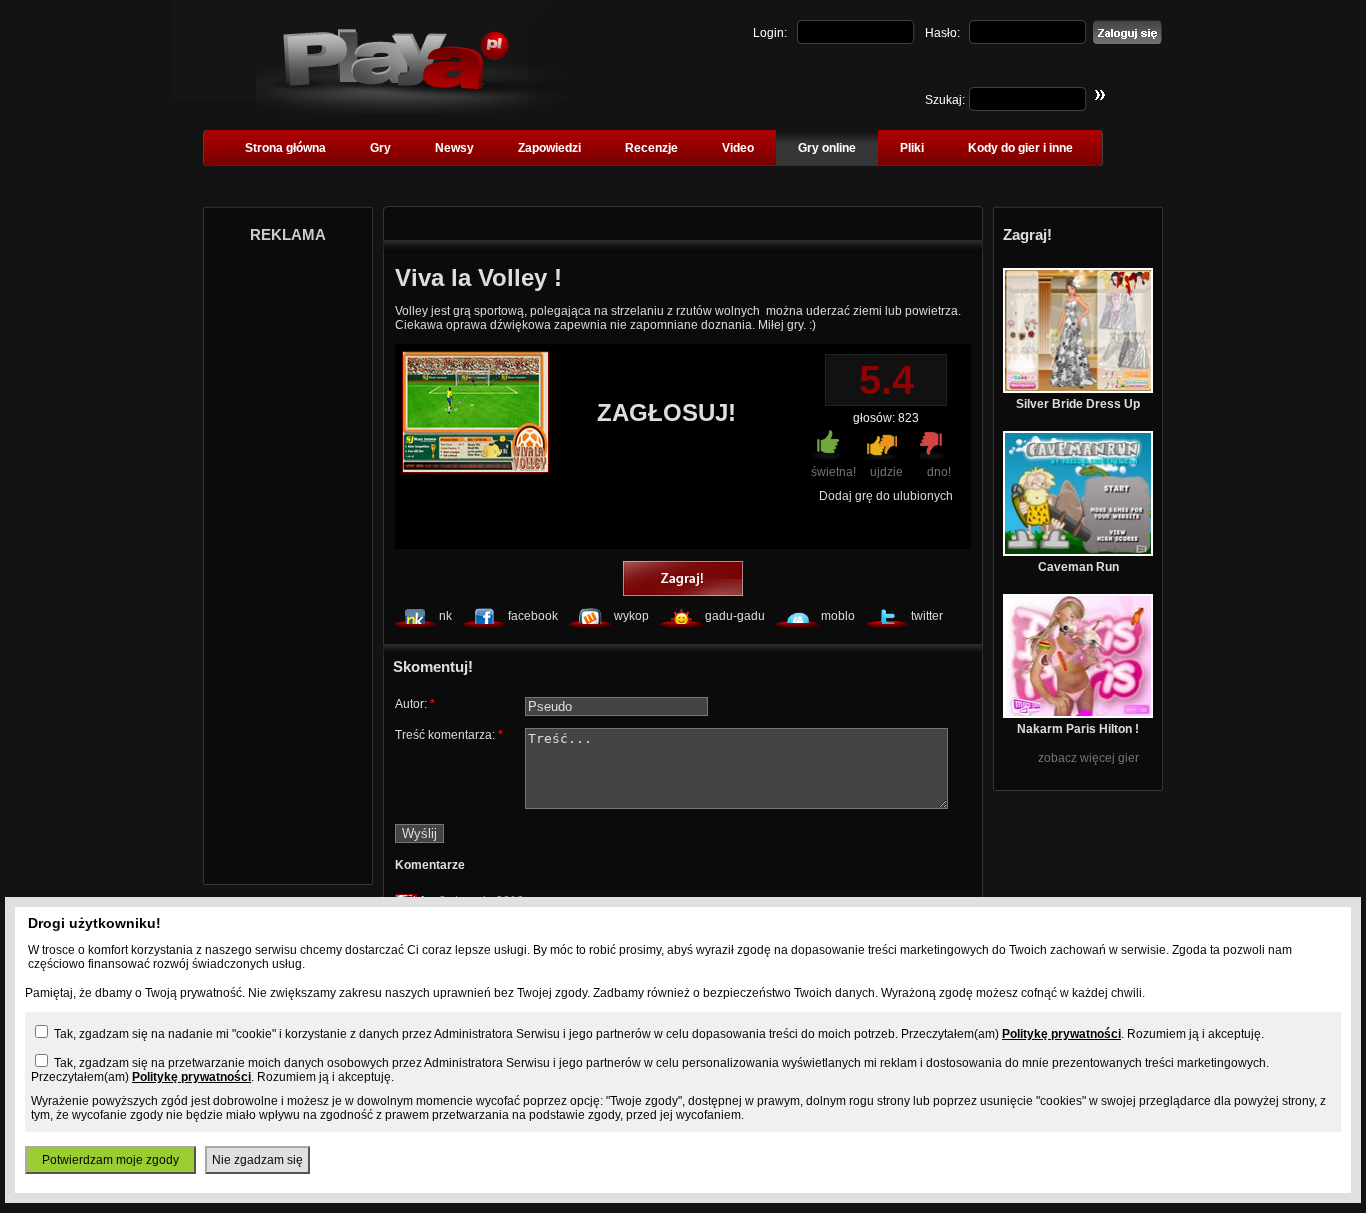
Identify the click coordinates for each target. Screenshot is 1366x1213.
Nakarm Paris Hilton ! (1078, 729)
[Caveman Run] (1078, 552)
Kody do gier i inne (1020, 148)
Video (738, 148)
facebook (533, 616)
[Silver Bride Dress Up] (1078, 389)
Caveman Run (1078, 567)
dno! (939, 472)
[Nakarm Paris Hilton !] (1078, 714)
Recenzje (651, 148)
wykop (631, 616)
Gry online (827, 148)
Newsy (454, 148)
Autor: (415, 704)
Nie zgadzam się (257, 1160)
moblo (838, 616)
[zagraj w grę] (683, 580)
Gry (380, 148)
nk (445, 616)
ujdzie (886, 472)
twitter (927, 616)
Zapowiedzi (549, 148)
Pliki (912, 148)
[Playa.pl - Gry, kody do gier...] (413, 111)
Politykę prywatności (1061, 1034)
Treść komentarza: (449, 735)
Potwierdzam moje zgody (110, 1160)
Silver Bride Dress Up (1078, 404)
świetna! (833, 472)
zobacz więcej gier (1088, 758)
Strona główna (285, 148)
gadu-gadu (735, 616)
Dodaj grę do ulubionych (886, 496)
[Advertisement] (288, 558)
